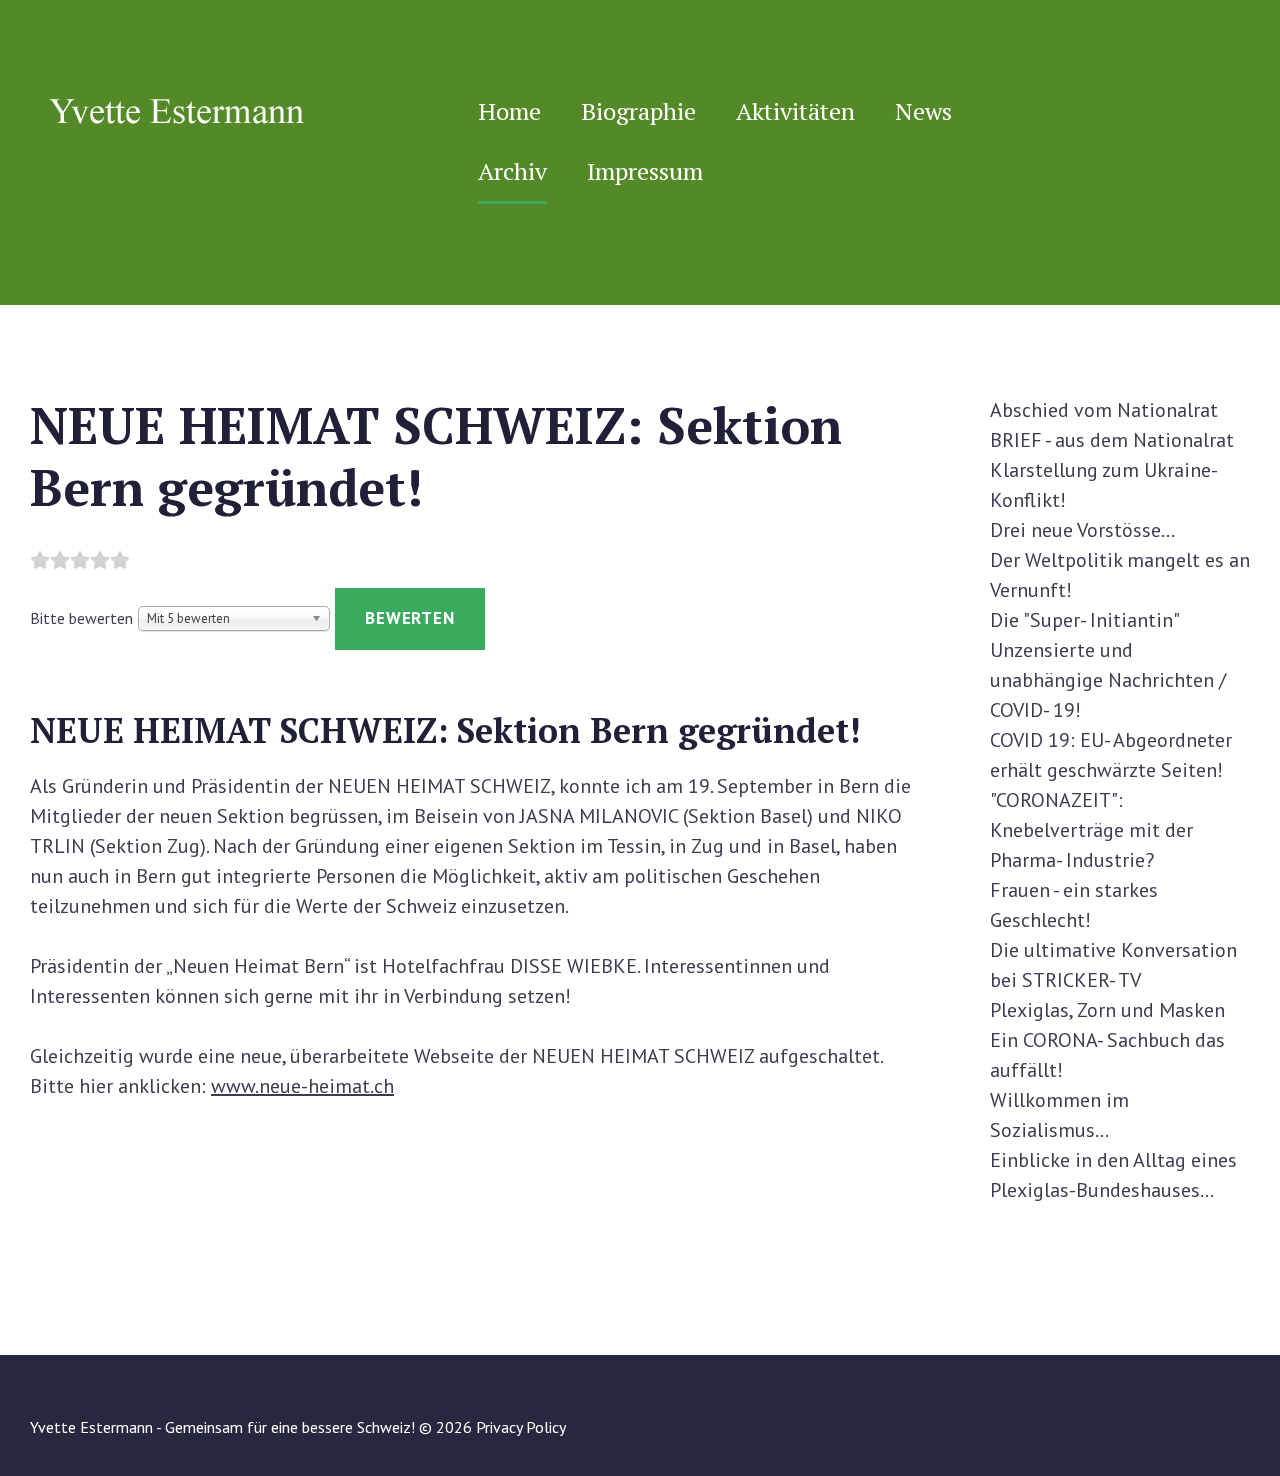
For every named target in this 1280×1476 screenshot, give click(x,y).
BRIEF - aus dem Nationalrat (1112, 440)
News (923, 111)
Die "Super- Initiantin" (1085, 620)
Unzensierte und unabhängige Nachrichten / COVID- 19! (1108, 680)
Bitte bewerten (81, 618)
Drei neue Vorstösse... (1082, 530)
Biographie (638, 111)
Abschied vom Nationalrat (1104, 410)
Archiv (512, 171)
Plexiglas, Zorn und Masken (1107, 1010)
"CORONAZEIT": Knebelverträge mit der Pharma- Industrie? (1091, 830)
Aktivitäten (795, 111)
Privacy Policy (521, 1427)
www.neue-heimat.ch (302, 1086)
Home (509, 111)
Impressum (645, 171)
